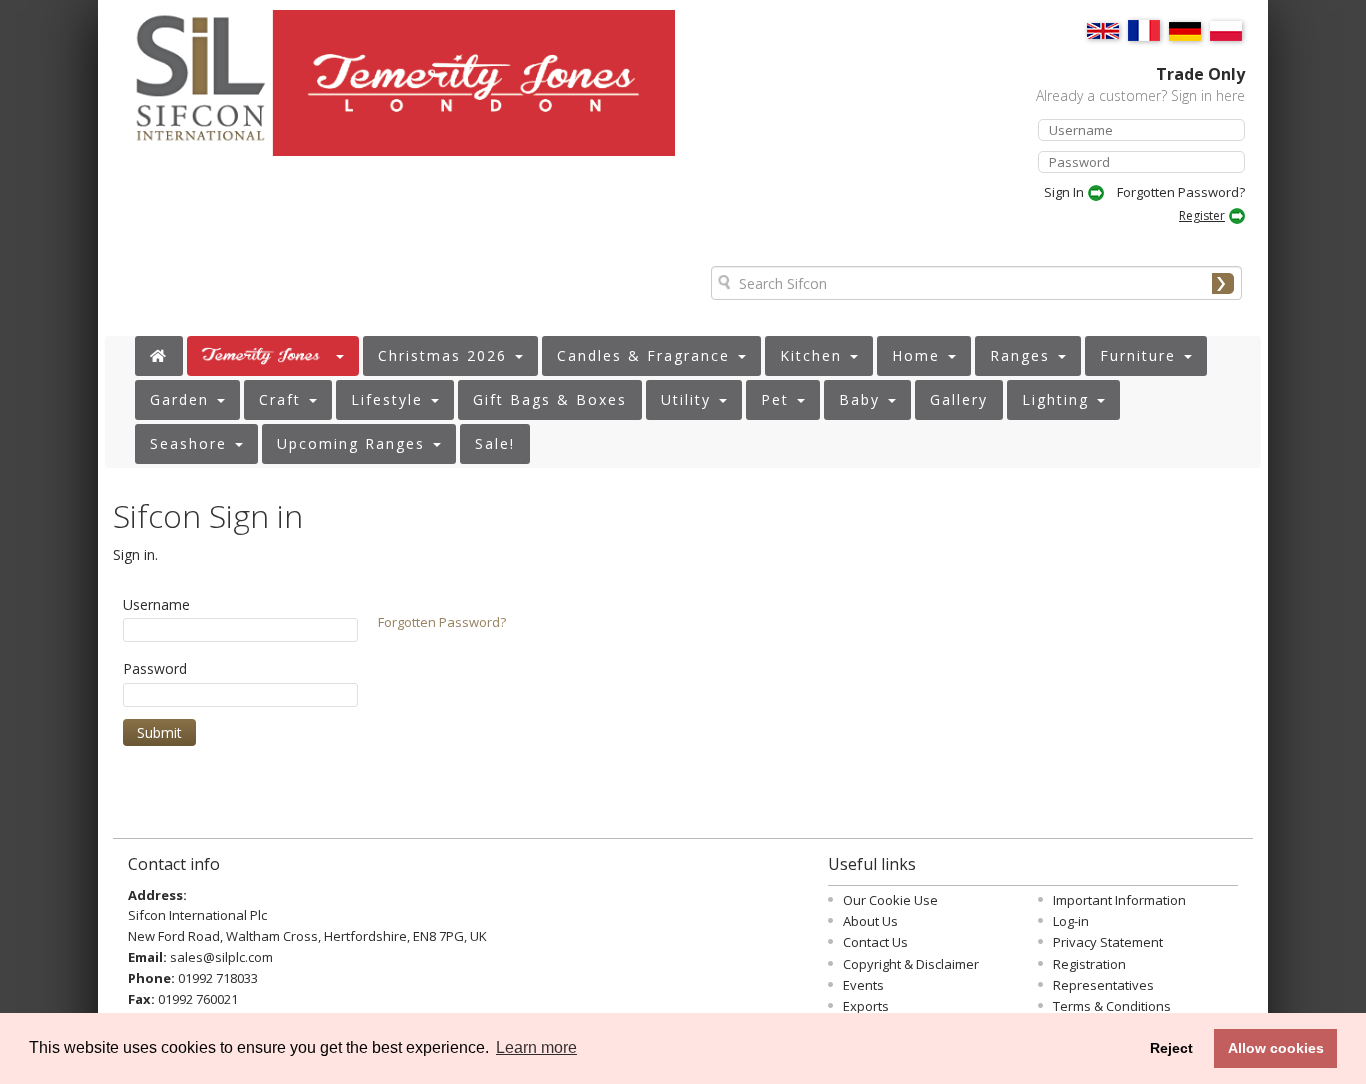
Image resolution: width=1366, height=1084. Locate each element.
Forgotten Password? (1181, 192)
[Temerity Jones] (477, 92)
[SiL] (189, 91)
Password (155, 668)
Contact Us (875, 942)
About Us (870, 921)
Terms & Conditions (1112, 1006)
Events (863, 985)
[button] (273, 356)
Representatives (1103, 985)
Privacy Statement (1108, 942)
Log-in (1071, 921)
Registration (1089, 964)
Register (1202, 215)
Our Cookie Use (890, 900)
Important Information (1119, 900)
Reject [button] (1171, 1048)
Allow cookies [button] (1276, 1048)
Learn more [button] (536, 1047)
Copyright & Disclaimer (911, 964)
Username (156, 604)
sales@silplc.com (221, 957)
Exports (866, 1006)
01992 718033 (218, 978)
